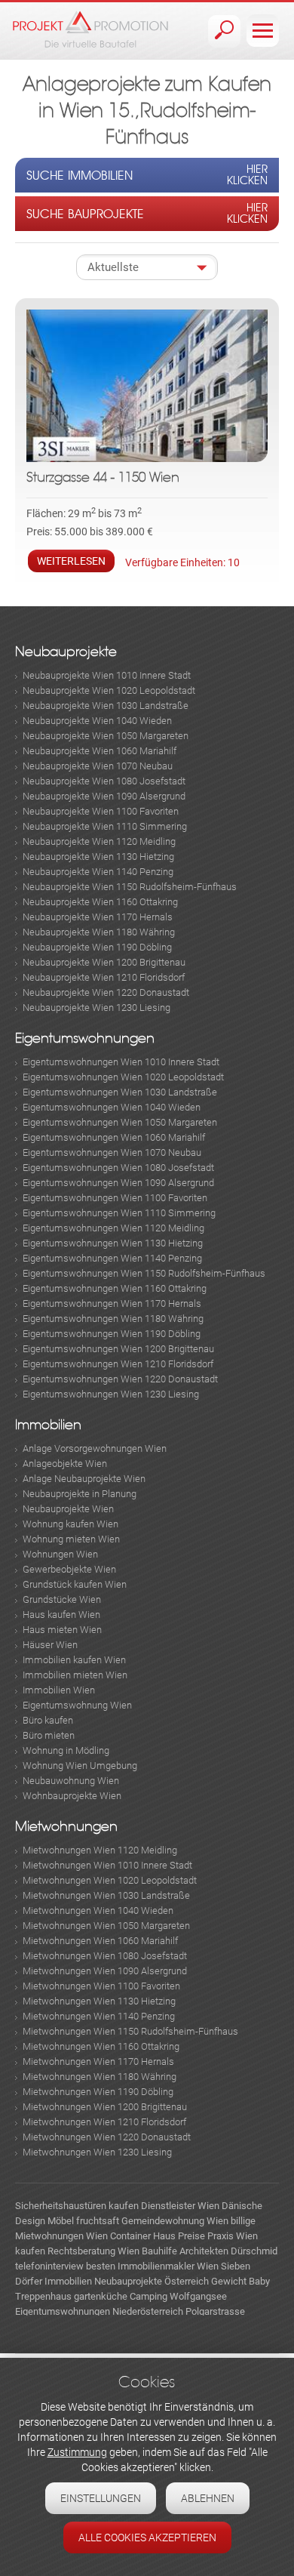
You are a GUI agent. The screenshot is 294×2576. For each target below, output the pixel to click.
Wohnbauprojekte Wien (72, 1796)
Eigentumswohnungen (85, 1038)
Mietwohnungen (66, 1827)
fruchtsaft (98, 2221)
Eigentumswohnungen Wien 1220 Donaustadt (120, 1379)
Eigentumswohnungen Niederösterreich (99, 2311)
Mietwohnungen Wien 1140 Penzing (99, 2016)
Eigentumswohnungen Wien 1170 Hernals (112, 1303)
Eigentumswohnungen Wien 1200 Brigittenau (118, 1349)
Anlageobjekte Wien (65, 1464)
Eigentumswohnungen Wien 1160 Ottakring (115, 1288)
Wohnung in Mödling (66, 1750)
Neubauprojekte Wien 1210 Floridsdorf (104, 977)
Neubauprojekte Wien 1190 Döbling (97, 947)
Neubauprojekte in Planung (80, 1494)
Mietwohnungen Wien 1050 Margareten (106, 1926)
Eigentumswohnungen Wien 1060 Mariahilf (114, 1137)
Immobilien (48, 1425)
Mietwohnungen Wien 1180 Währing (100, 2077)
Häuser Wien (50, 1645)
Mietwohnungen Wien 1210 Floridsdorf (104, 2122)
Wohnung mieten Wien (71, 1539)
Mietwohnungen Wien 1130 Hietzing (99, 2001)
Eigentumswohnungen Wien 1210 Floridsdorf (118, 1364)
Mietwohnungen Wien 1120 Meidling (100, 1850)
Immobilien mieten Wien (75, 1675)
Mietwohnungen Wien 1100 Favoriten (101, 1986)
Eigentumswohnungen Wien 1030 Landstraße (120, 1092)
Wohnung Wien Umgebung (80, 1766)
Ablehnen (208, 2498)
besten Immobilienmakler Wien (152, 2266)
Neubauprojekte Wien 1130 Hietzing (98, 857)
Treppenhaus (43, 2296)
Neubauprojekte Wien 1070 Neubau (98, 766)
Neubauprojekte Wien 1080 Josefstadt (104, 781)
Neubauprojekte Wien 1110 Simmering (105, 826)
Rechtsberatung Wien (93, 2251)
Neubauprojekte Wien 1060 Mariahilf (100, 751)
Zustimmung (77, 2452)
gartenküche (101, 2296)
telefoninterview (49, 2266)
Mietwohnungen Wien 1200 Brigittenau (105, 2107)
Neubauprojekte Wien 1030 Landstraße (106, 706)
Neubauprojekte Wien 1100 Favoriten (101, 811)
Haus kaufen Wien (61, 1615)
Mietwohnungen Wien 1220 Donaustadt (107, 2137)
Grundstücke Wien (62, 1599)
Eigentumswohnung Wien (77, 1705)
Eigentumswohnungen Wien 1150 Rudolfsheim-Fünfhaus (144, 1273)
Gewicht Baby (240, 2281)
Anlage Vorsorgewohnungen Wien (95, 1448)
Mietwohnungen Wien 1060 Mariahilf (100, 1941)
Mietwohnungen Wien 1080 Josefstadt (105, 1956)
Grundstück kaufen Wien (75, 1584)
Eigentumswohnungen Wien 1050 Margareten (120, 1122)
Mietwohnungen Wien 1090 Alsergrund (105, 1971)
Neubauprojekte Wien (68, 1509)
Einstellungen (101, 2498)
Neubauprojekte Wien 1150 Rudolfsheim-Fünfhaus (130, 887)
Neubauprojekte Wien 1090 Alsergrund (104, 796)
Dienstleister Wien (180, 2206)
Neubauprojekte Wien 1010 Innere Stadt (107, 675)
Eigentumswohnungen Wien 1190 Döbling (112, 1334)
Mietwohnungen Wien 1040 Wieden (98, 1910)
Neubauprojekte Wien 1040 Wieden (97, 721)
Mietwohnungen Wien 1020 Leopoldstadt (110, 1880)
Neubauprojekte (66, 652)
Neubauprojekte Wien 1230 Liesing (96, 1008)
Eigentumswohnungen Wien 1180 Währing (113, 1319)
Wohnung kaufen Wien (70, 1524)
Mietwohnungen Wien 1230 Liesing (97, 2152)
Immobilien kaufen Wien (74, 1660)
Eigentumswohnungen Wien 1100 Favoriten (115, 1198)
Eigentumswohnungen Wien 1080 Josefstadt (118, 1168)
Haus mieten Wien (62, 1630)
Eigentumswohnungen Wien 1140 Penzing (112, 1258)
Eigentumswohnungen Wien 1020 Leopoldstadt (123, 1077)
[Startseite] (90, 29)
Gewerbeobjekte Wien (69, 1569)
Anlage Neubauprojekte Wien (84, 1479)
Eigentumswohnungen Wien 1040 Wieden (112, 1107)
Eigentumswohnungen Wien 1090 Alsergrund (118, 1183)
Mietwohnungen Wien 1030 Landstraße (106, 1895)
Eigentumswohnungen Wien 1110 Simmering (119, 1213)
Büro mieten (49, 1735)
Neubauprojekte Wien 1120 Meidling (99, 841)
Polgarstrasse (215, 2311)
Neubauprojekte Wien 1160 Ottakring (100, 902)
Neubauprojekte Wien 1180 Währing (99, 932)
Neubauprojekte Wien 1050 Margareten (106, 736)
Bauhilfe (159, 2251)
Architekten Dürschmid (228, 2251)
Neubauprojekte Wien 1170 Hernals (98, 917)
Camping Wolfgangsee (178, 2296)
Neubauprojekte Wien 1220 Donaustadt (106, 992)
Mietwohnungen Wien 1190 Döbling (98, 2092)
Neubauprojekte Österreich (152, 2281)
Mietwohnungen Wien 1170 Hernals (98, 2061)
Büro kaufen (48, 1720)
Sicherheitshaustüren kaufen (77, 2206)
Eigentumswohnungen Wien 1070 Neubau (112, 1152)
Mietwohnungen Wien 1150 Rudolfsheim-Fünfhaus (130, 2031)
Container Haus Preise (158, 2236)
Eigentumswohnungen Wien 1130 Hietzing (113, 1243)
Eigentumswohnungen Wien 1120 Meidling (113, 1228)
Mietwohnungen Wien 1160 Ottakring (101, 2046)
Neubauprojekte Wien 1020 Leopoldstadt (109, 690)
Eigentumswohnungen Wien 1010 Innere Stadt (121, 1062)
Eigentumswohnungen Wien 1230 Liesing (111, 1394)
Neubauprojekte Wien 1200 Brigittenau (104, 962)
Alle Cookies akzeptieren (147, 2537)
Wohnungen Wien (60, 1554)
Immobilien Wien (59, 1690)
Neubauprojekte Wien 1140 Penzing (98, 872)
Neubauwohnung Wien (71, 1781)
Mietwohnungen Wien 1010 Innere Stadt (107, 1865)
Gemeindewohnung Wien (175, 2221)
